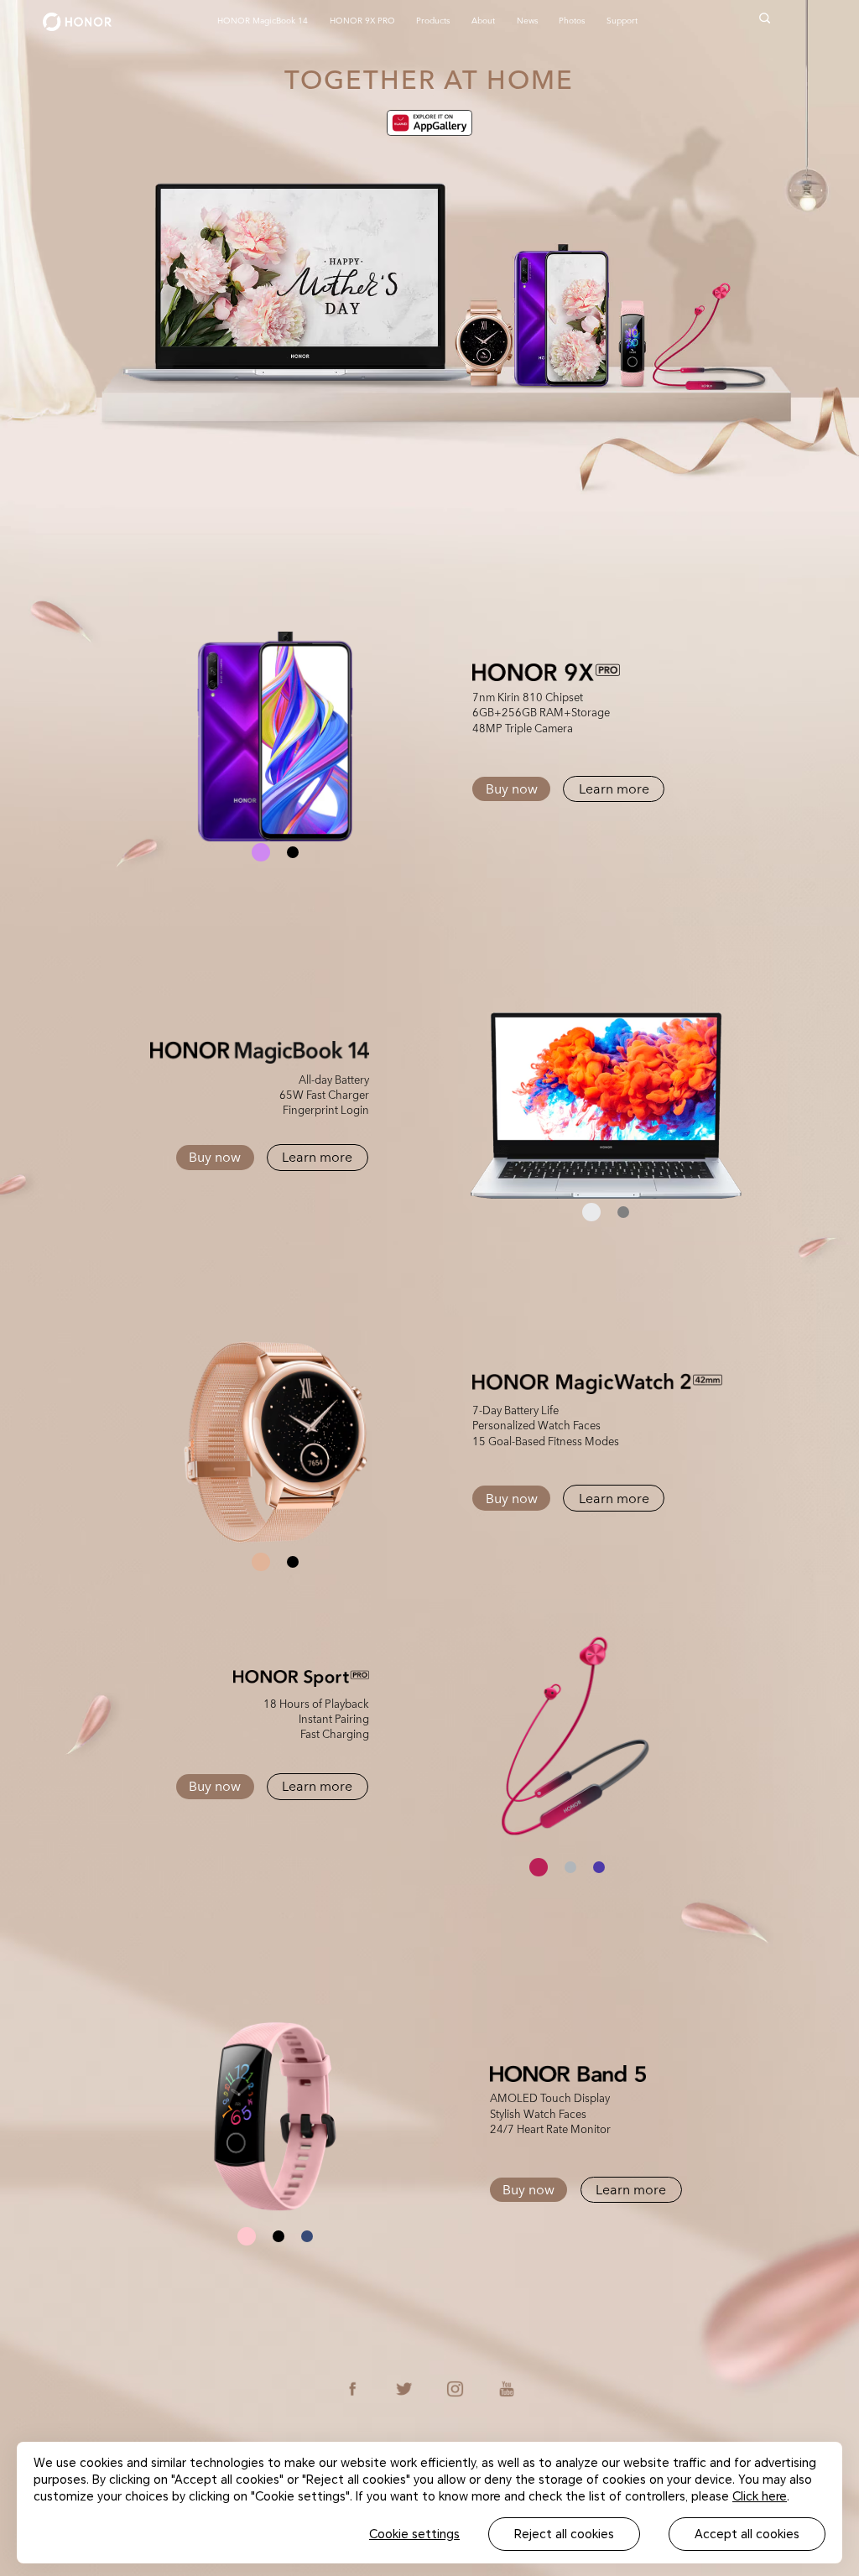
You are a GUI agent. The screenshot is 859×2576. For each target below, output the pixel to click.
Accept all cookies (747, 2534)
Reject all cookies (564, 2534)
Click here (760, 2496)
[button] (261, 852)
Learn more (614, 788)
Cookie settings (414, 2534)
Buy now (512, 788)
